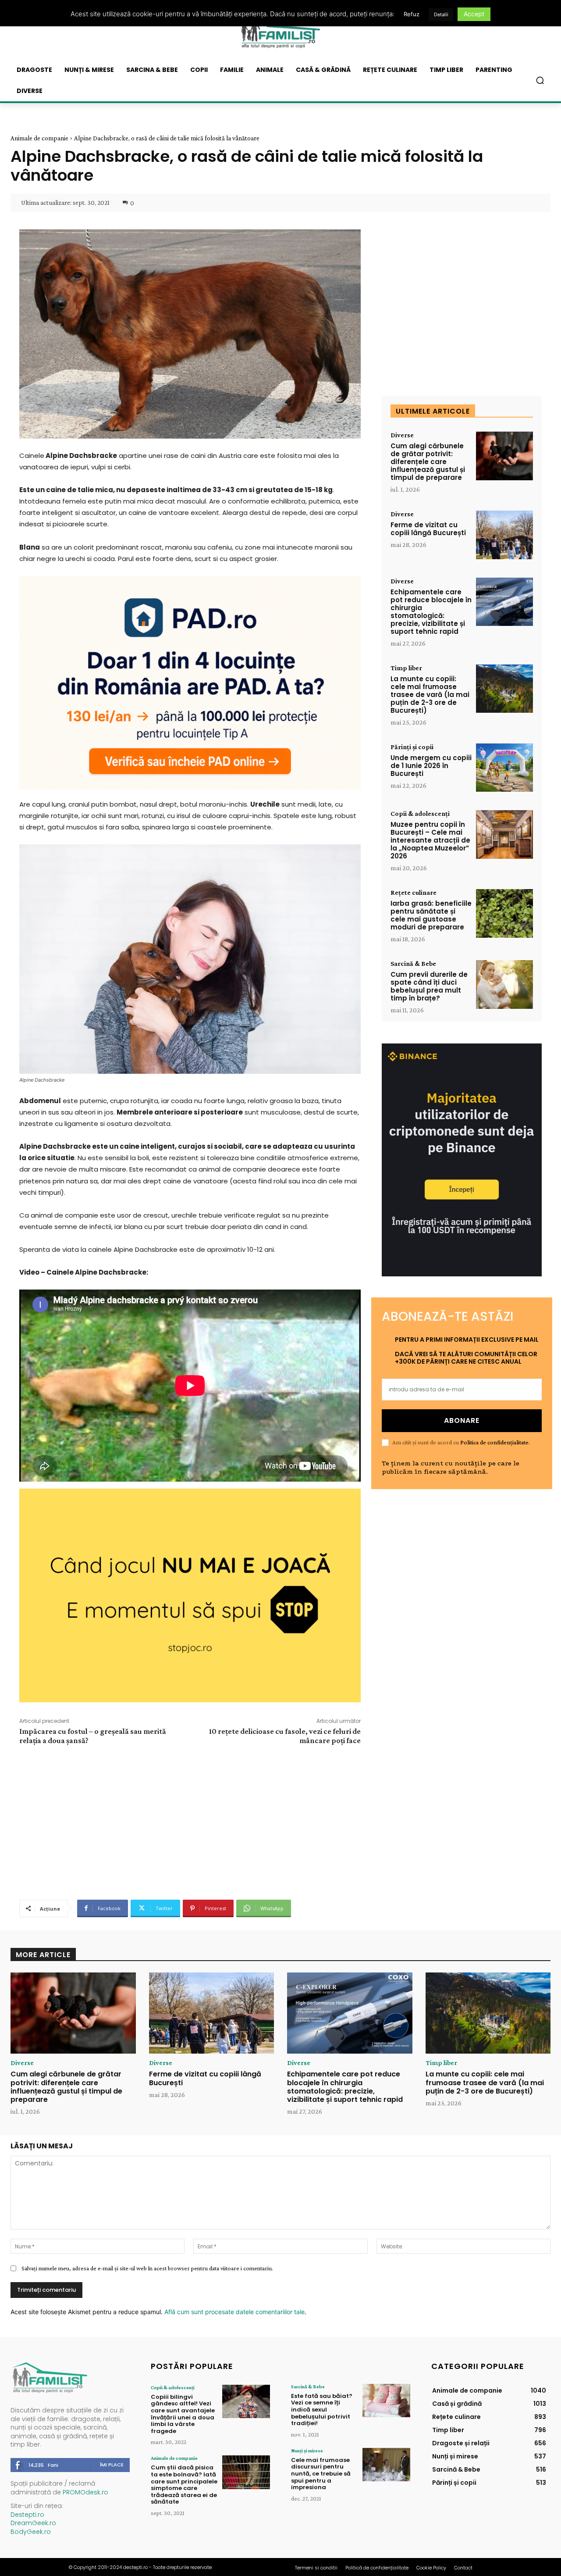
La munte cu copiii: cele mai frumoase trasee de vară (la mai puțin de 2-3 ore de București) (430, 695)
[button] (540, 80)
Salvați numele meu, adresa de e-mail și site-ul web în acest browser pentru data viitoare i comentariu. (147, 2268)
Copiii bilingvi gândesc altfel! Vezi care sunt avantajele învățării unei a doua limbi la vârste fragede (183, 2414)
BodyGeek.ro (31, 2532)
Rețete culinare (414, 893)
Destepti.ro (27, 2515)
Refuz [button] (412, 14)
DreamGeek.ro (33, 2523)
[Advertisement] (190, 1821)
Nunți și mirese (307, 2451)
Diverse (402, 435)
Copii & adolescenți (420, 814)
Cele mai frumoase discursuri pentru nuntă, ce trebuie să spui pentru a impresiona (321, 2474)
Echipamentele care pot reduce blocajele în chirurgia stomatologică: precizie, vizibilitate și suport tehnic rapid (431, 612)
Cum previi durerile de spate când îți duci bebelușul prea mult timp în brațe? (429, 986)
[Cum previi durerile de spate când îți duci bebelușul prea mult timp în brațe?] (504, 984)
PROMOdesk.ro (85, 2492)
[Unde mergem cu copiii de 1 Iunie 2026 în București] (504, 768)
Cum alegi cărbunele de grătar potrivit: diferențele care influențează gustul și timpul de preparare (428, 462)
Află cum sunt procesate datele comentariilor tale (234, 2312)
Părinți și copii (412, 747)
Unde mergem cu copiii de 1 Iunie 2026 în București (431, 766)
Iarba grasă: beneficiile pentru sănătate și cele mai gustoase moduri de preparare (431, 915)
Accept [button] (474, 14)
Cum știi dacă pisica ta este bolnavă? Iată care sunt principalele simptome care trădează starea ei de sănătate (184, 2485)
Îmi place (112, 2465)
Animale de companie (39, 138)
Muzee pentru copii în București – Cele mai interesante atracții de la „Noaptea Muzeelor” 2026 (430, 840)
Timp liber (406, 668)
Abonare (462, 1420)
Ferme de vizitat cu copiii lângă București (428, 529)
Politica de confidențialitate (494, 1442)
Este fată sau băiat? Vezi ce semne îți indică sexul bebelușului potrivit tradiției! (322, 2410)
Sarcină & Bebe (413, 964)
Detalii (441, 14)
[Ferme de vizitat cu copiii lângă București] (504, 535)
